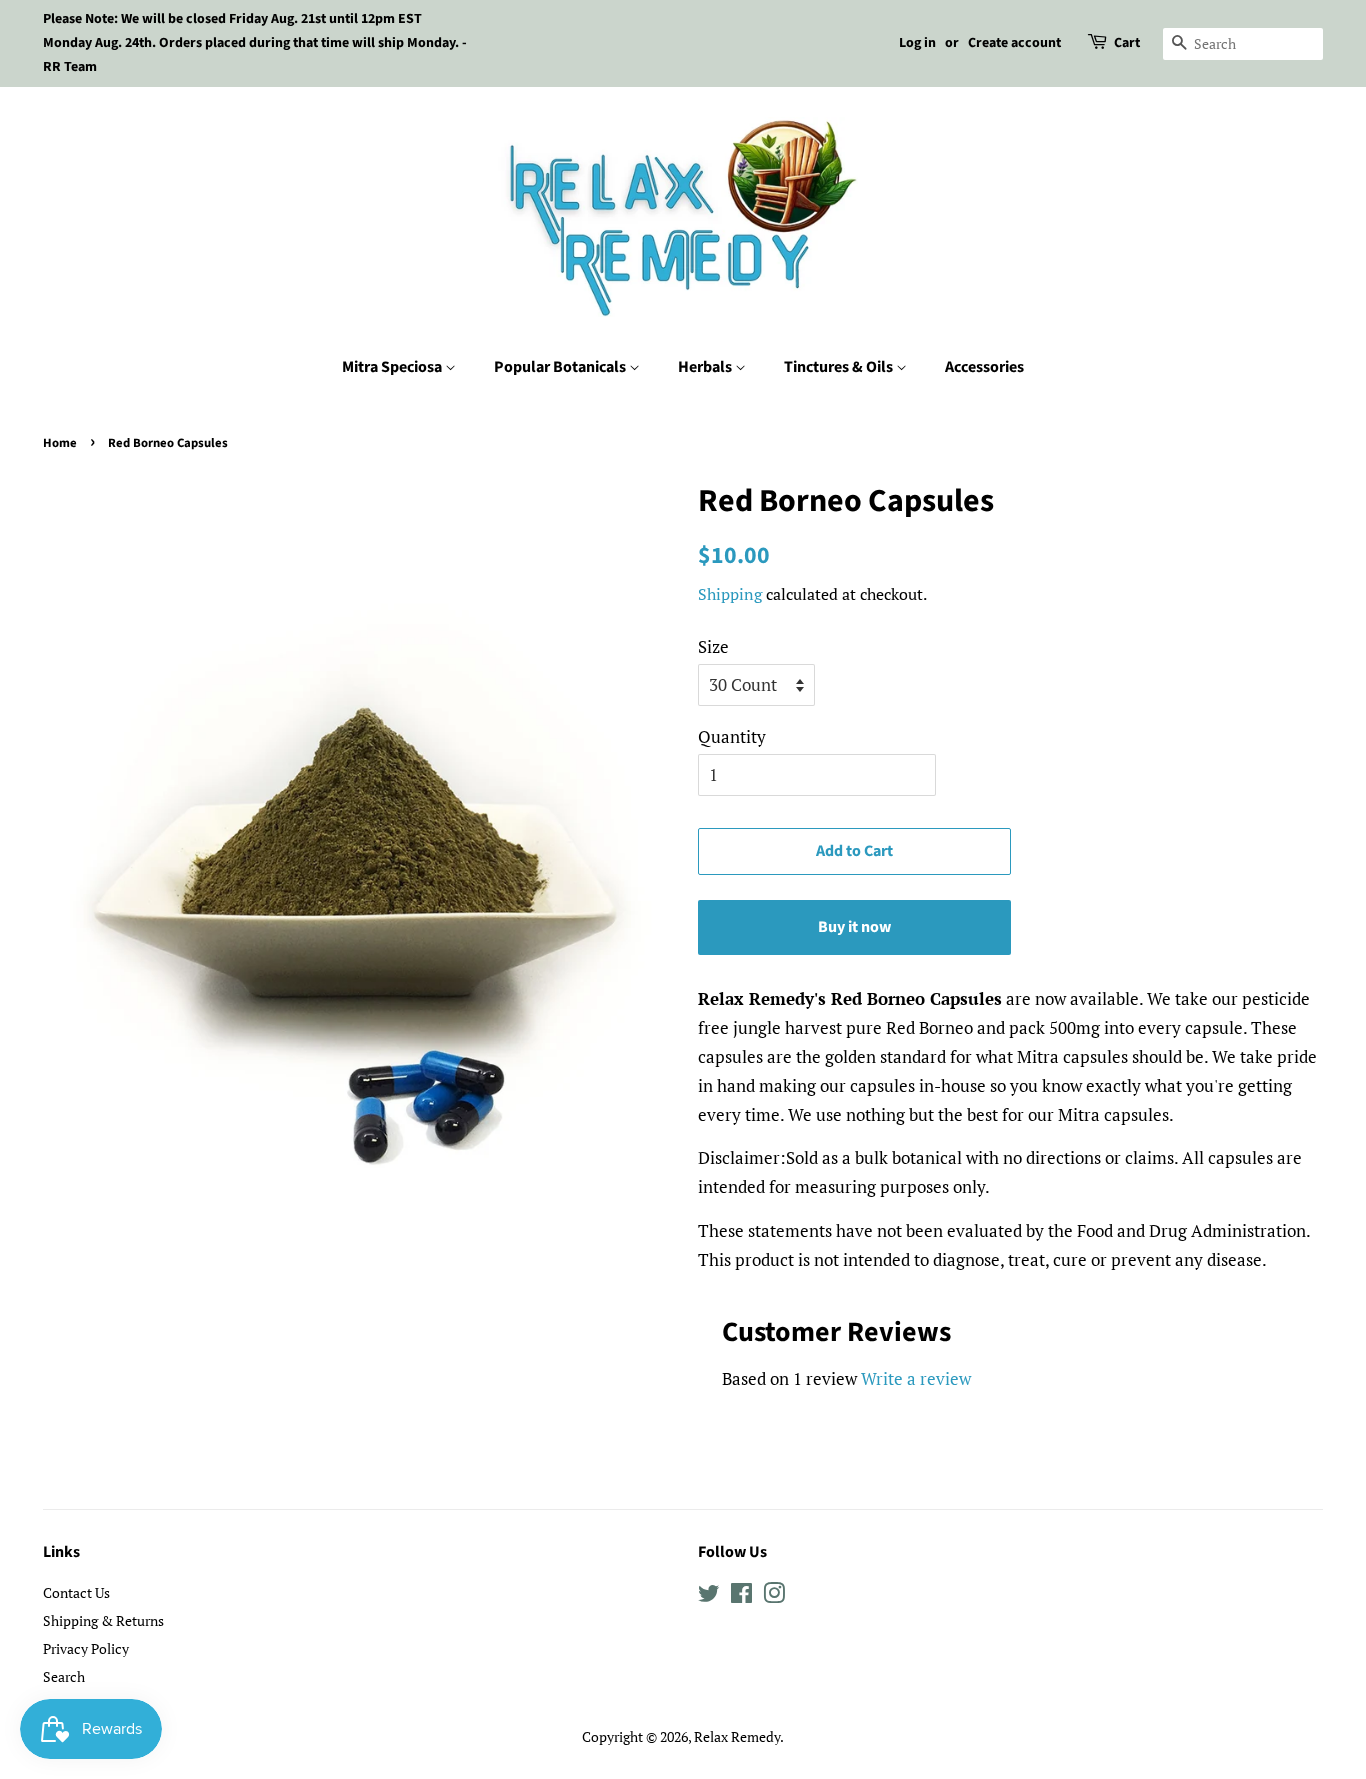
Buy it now (854, 927)
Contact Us (76, 1592)
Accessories (984, 367)
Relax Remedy (737, 1736)
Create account (1014, 43)
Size (713, 646)
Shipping (730, 594)
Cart (1127, 43)
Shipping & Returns (103, 1620)
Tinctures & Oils (840, 367)
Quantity (732, 736)
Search (64, 1676)
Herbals (706, 367)
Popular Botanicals (561, 367)
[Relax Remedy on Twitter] (709, 1596)
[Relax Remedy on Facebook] (741, 1596)
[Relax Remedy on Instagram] (774, 1596)
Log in (917, 43)
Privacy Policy (86, 1648)
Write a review (916, 1378)
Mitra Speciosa (393, 367)
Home (60, 443)
